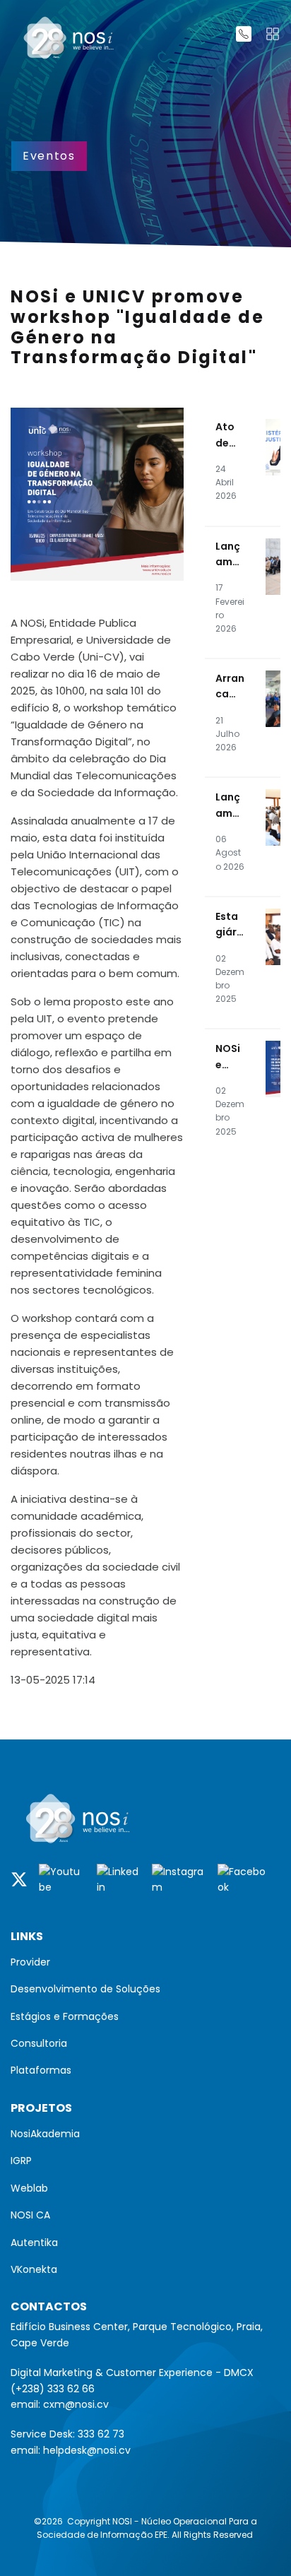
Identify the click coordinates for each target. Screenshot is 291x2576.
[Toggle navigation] (273, 34)
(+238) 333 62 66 (53, 2389)
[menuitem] (145, 1962)
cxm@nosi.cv (76, 2404)
